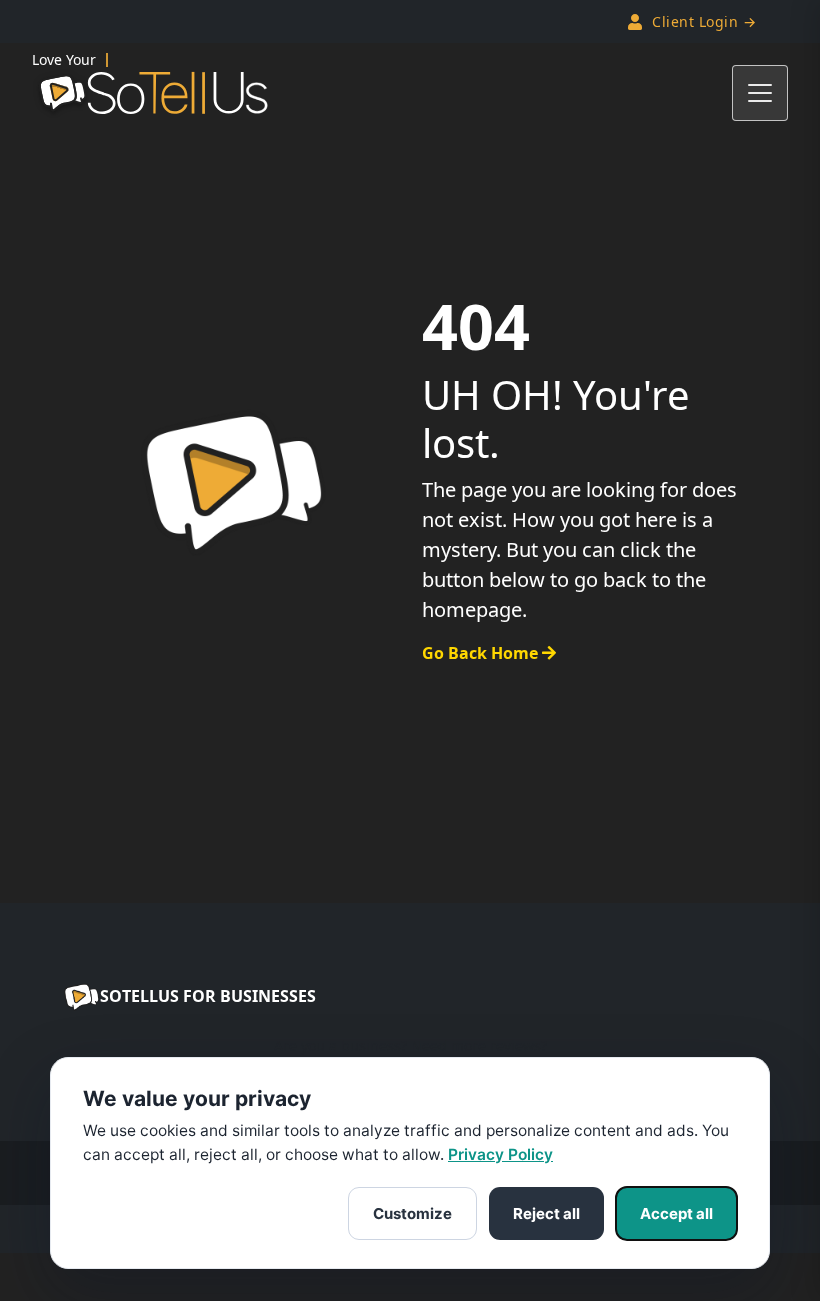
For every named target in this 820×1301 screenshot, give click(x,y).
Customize (412, 1213)
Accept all (676, 1213)
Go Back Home (482, 653)
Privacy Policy (500, 1154)
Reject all (546, 1213)
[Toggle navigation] (760, 93)
